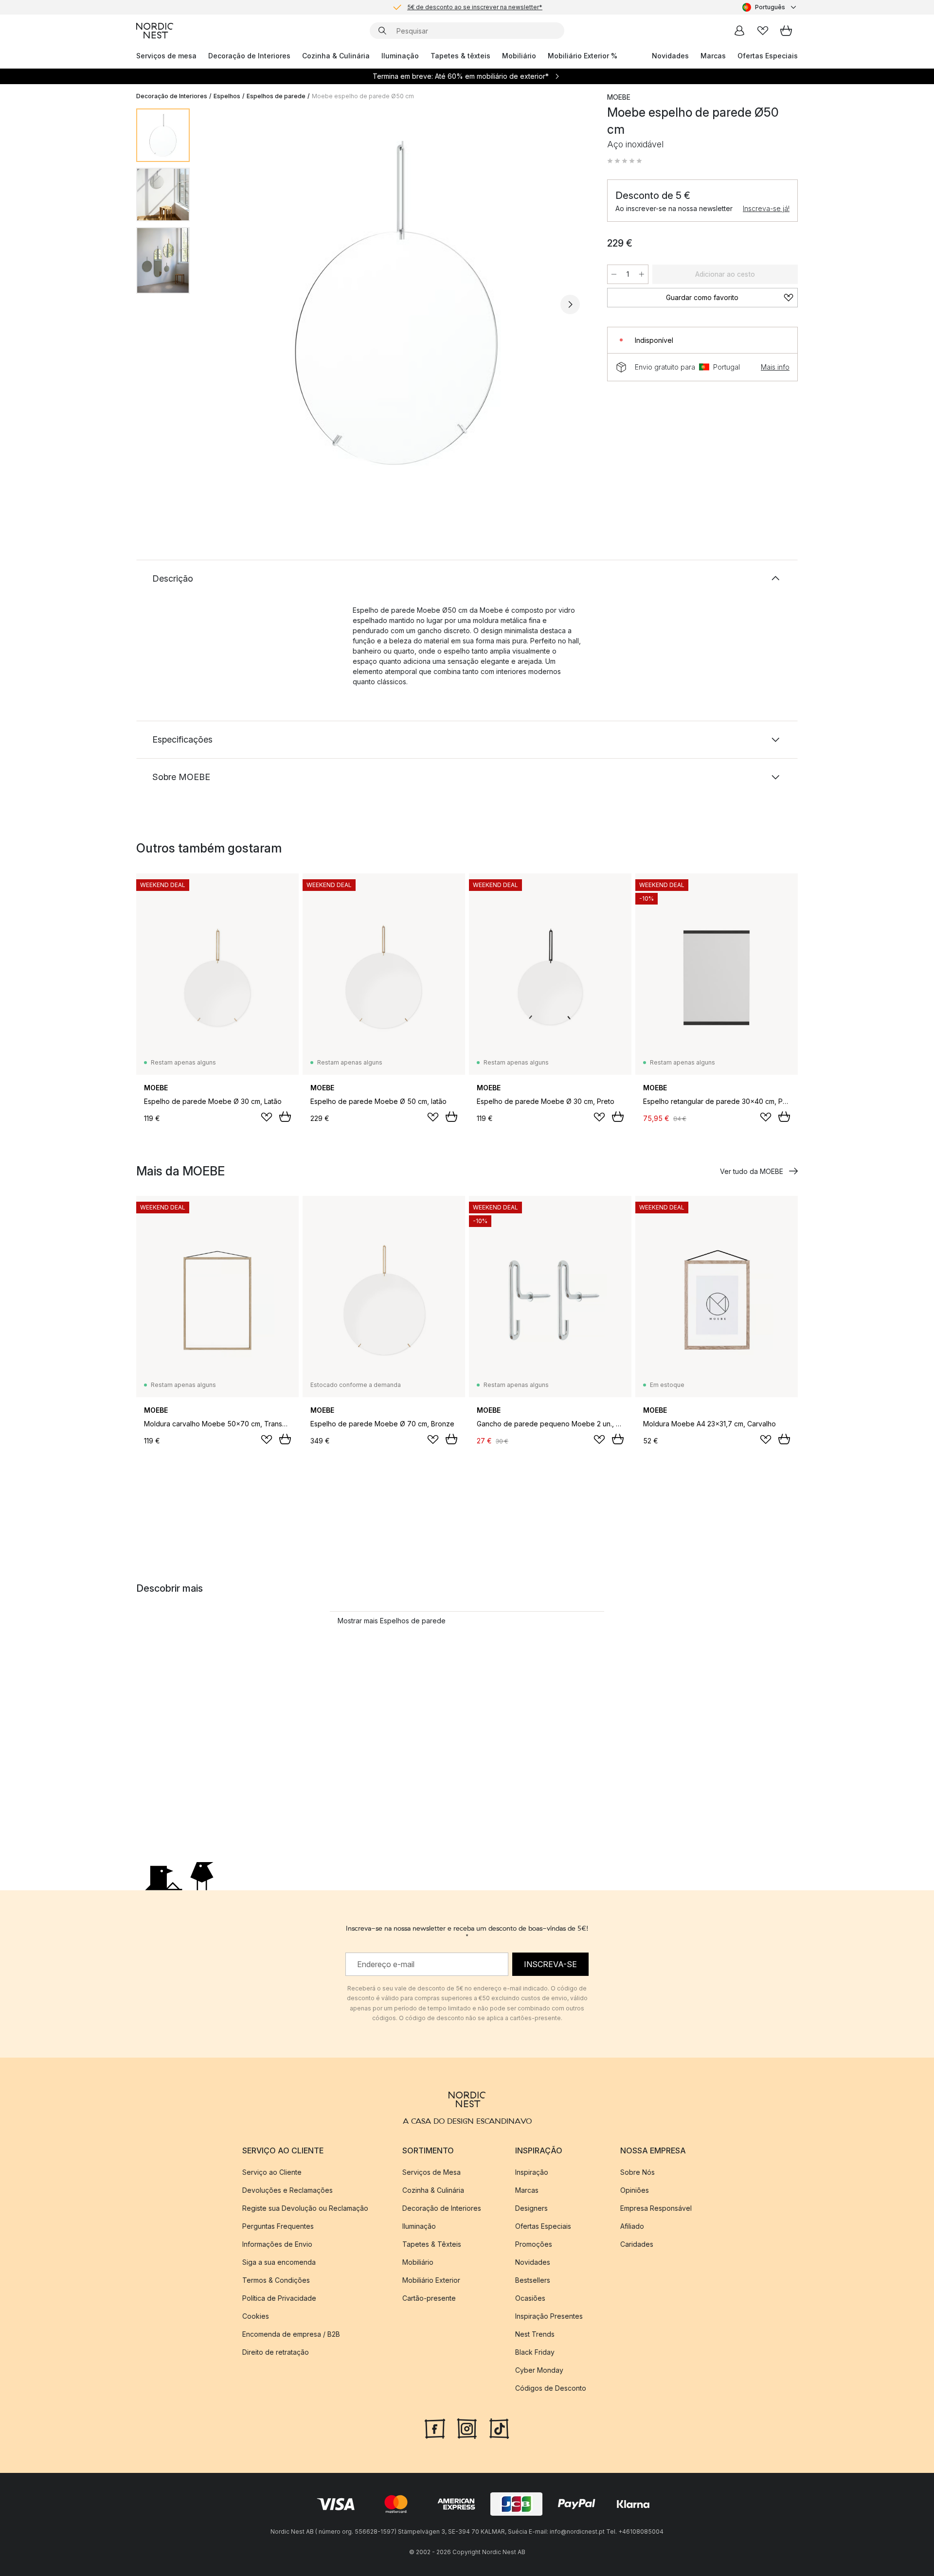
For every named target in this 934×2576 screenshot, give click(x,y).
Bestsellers (533, 2280)
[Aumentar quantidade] (642, 274)
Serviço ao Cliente (272, 2172)
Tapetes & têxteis (460, 56)
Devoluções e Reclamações (287, 2190)
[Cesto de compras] (786, 31)
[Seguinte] (570, 304)
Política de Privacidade (279, 2298)
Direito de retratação (276, 2352)
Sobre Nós (638, 2172)
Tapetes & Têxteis (432, 2244)
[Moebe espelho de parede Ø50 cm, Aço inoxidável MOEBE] (396, 303)
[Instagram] (467, 2428)
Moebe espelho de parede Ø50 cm (363, 96)
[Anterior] (223, 304)
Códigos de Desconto (551, 2388)
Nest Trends (535, 2334)
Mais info (775, 367)
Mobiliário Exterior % (583, 56)
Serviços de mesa (166, 56)
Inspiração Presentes (549, 2316)
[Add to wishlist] (267, 1117)
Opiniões (635, 2190)
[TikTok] (499, 2428)
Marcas (713, 56)
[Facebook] (435, 2428)
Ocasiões (530, 2298)
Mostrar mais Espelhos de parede (392, 1621)
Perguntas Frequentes (278, 2226)
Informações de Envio (277, 2244)
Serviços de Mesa (431, 2172)
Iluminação (400, 56)
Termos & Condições (276, 2280)
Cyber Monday (539, 2370)
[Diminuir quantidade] (614, 274)
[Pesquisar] (382, 31)
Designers (531, 2208)
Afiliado (632, 2226)
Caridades (637, 2244)
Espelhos (227, 96)
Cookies (256, 2316)
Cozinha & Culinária (336, 56)
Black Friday (535, 2352)
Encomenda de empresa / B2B (291, 2334)
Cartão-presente (429, 2298)
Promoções (534, 2244)
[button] (625, 161)
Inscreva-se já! (766, 208)
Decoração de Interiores (249, 56)
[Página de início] (155, 31)
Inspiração (532, 2172)
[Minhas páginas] (739, 31)
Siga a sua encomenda (279, 2262)
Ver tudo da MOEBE (752, 1171)
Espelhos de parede (276, 96)
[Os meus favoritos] (763, 31)
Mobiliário (519, 56)
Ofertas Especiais (768, 56)
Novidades (670, 56)
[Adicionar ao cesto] (285, 1117)
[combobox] (770, 7)
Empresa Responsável (656, 2208)
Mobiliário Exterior (431, 2280)
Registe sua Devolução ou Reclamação (305, 2208)
